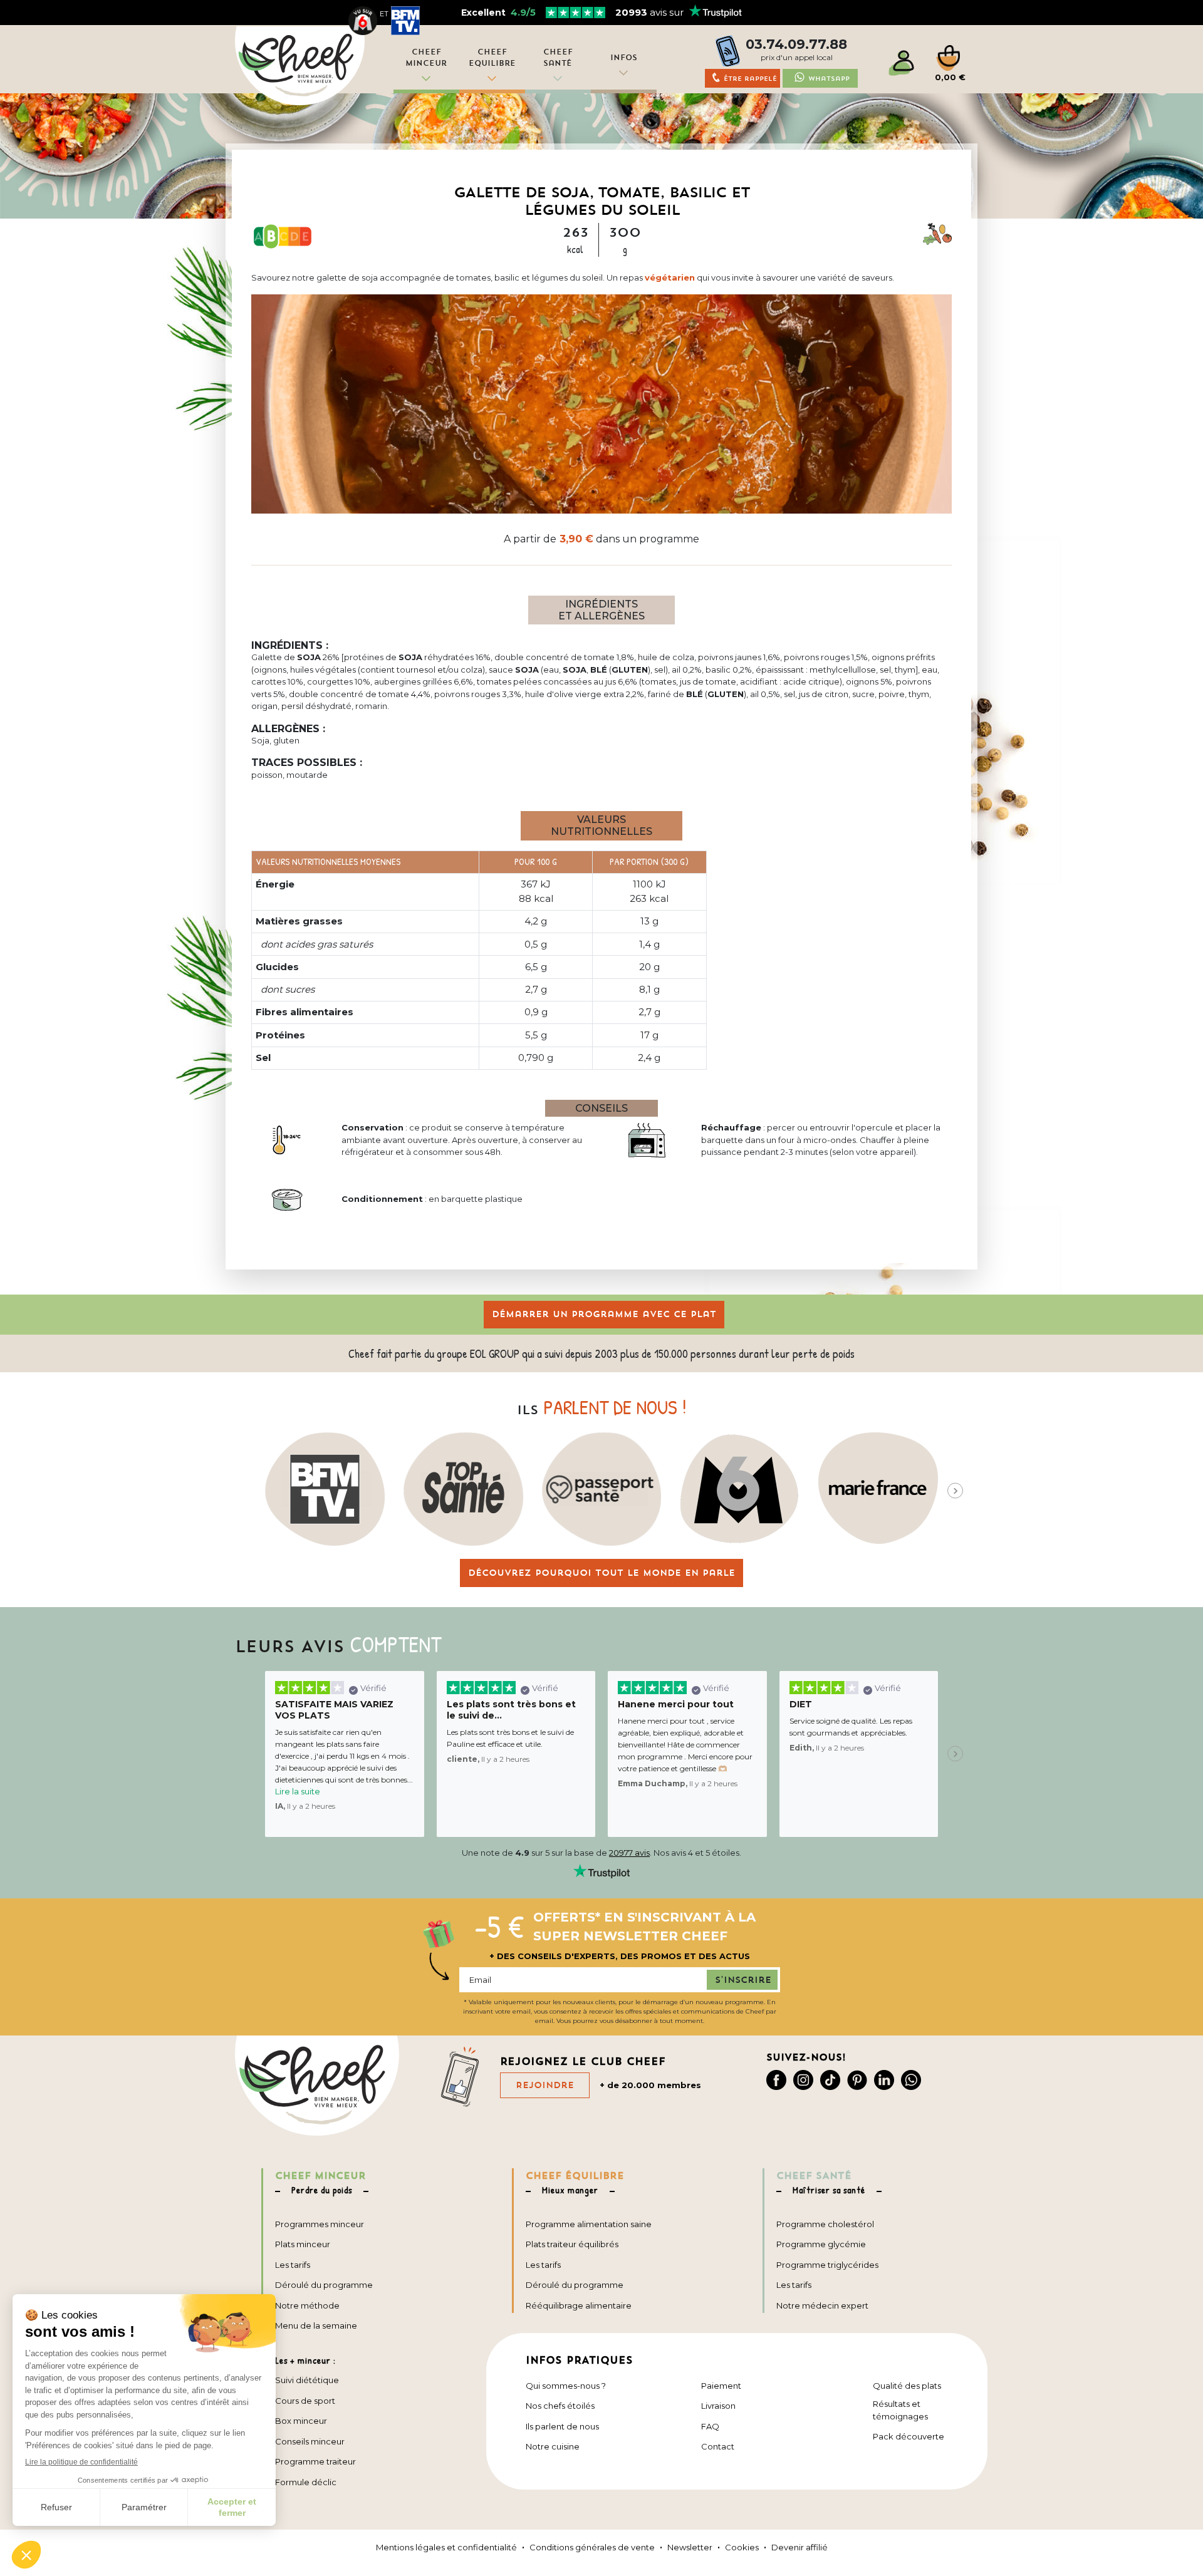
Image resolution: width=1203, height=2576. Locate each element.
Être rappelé (750, 79)
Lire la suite (298, 1791)
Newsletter (690, 2547)
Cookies (742, 2547)
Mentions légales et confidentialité (446, 2547)
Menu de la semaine (316, 2325)
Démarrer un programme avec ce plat (604, 1314)
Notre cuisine (553, 2446)
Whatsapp (829, 79)
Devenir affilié (799, 2547)
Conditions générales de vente (592, 2547)
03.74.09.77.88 (796, 44)
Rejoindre (545, 2085)
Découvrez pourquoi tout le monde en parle (601, 1573)
